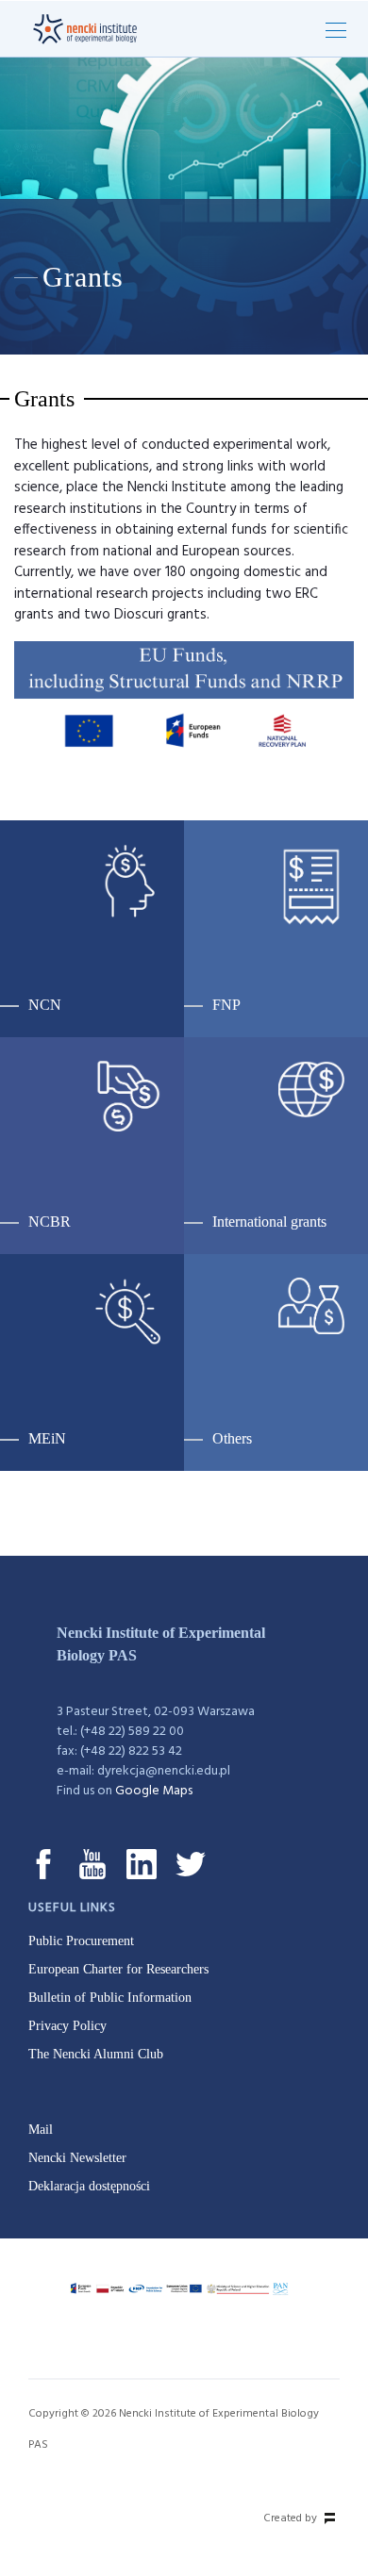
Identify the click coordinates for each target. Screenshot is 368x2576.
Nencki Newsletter (77, 2158)
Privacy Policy (67, 2026)
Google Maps (154, 1791)
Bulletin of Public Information (110, 1998)
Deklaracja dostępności (89, 2186)
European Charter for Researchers (118, 1969)
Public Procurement (81, 1941)
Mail (41, 2130)
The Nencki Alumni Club (96, 2054)
